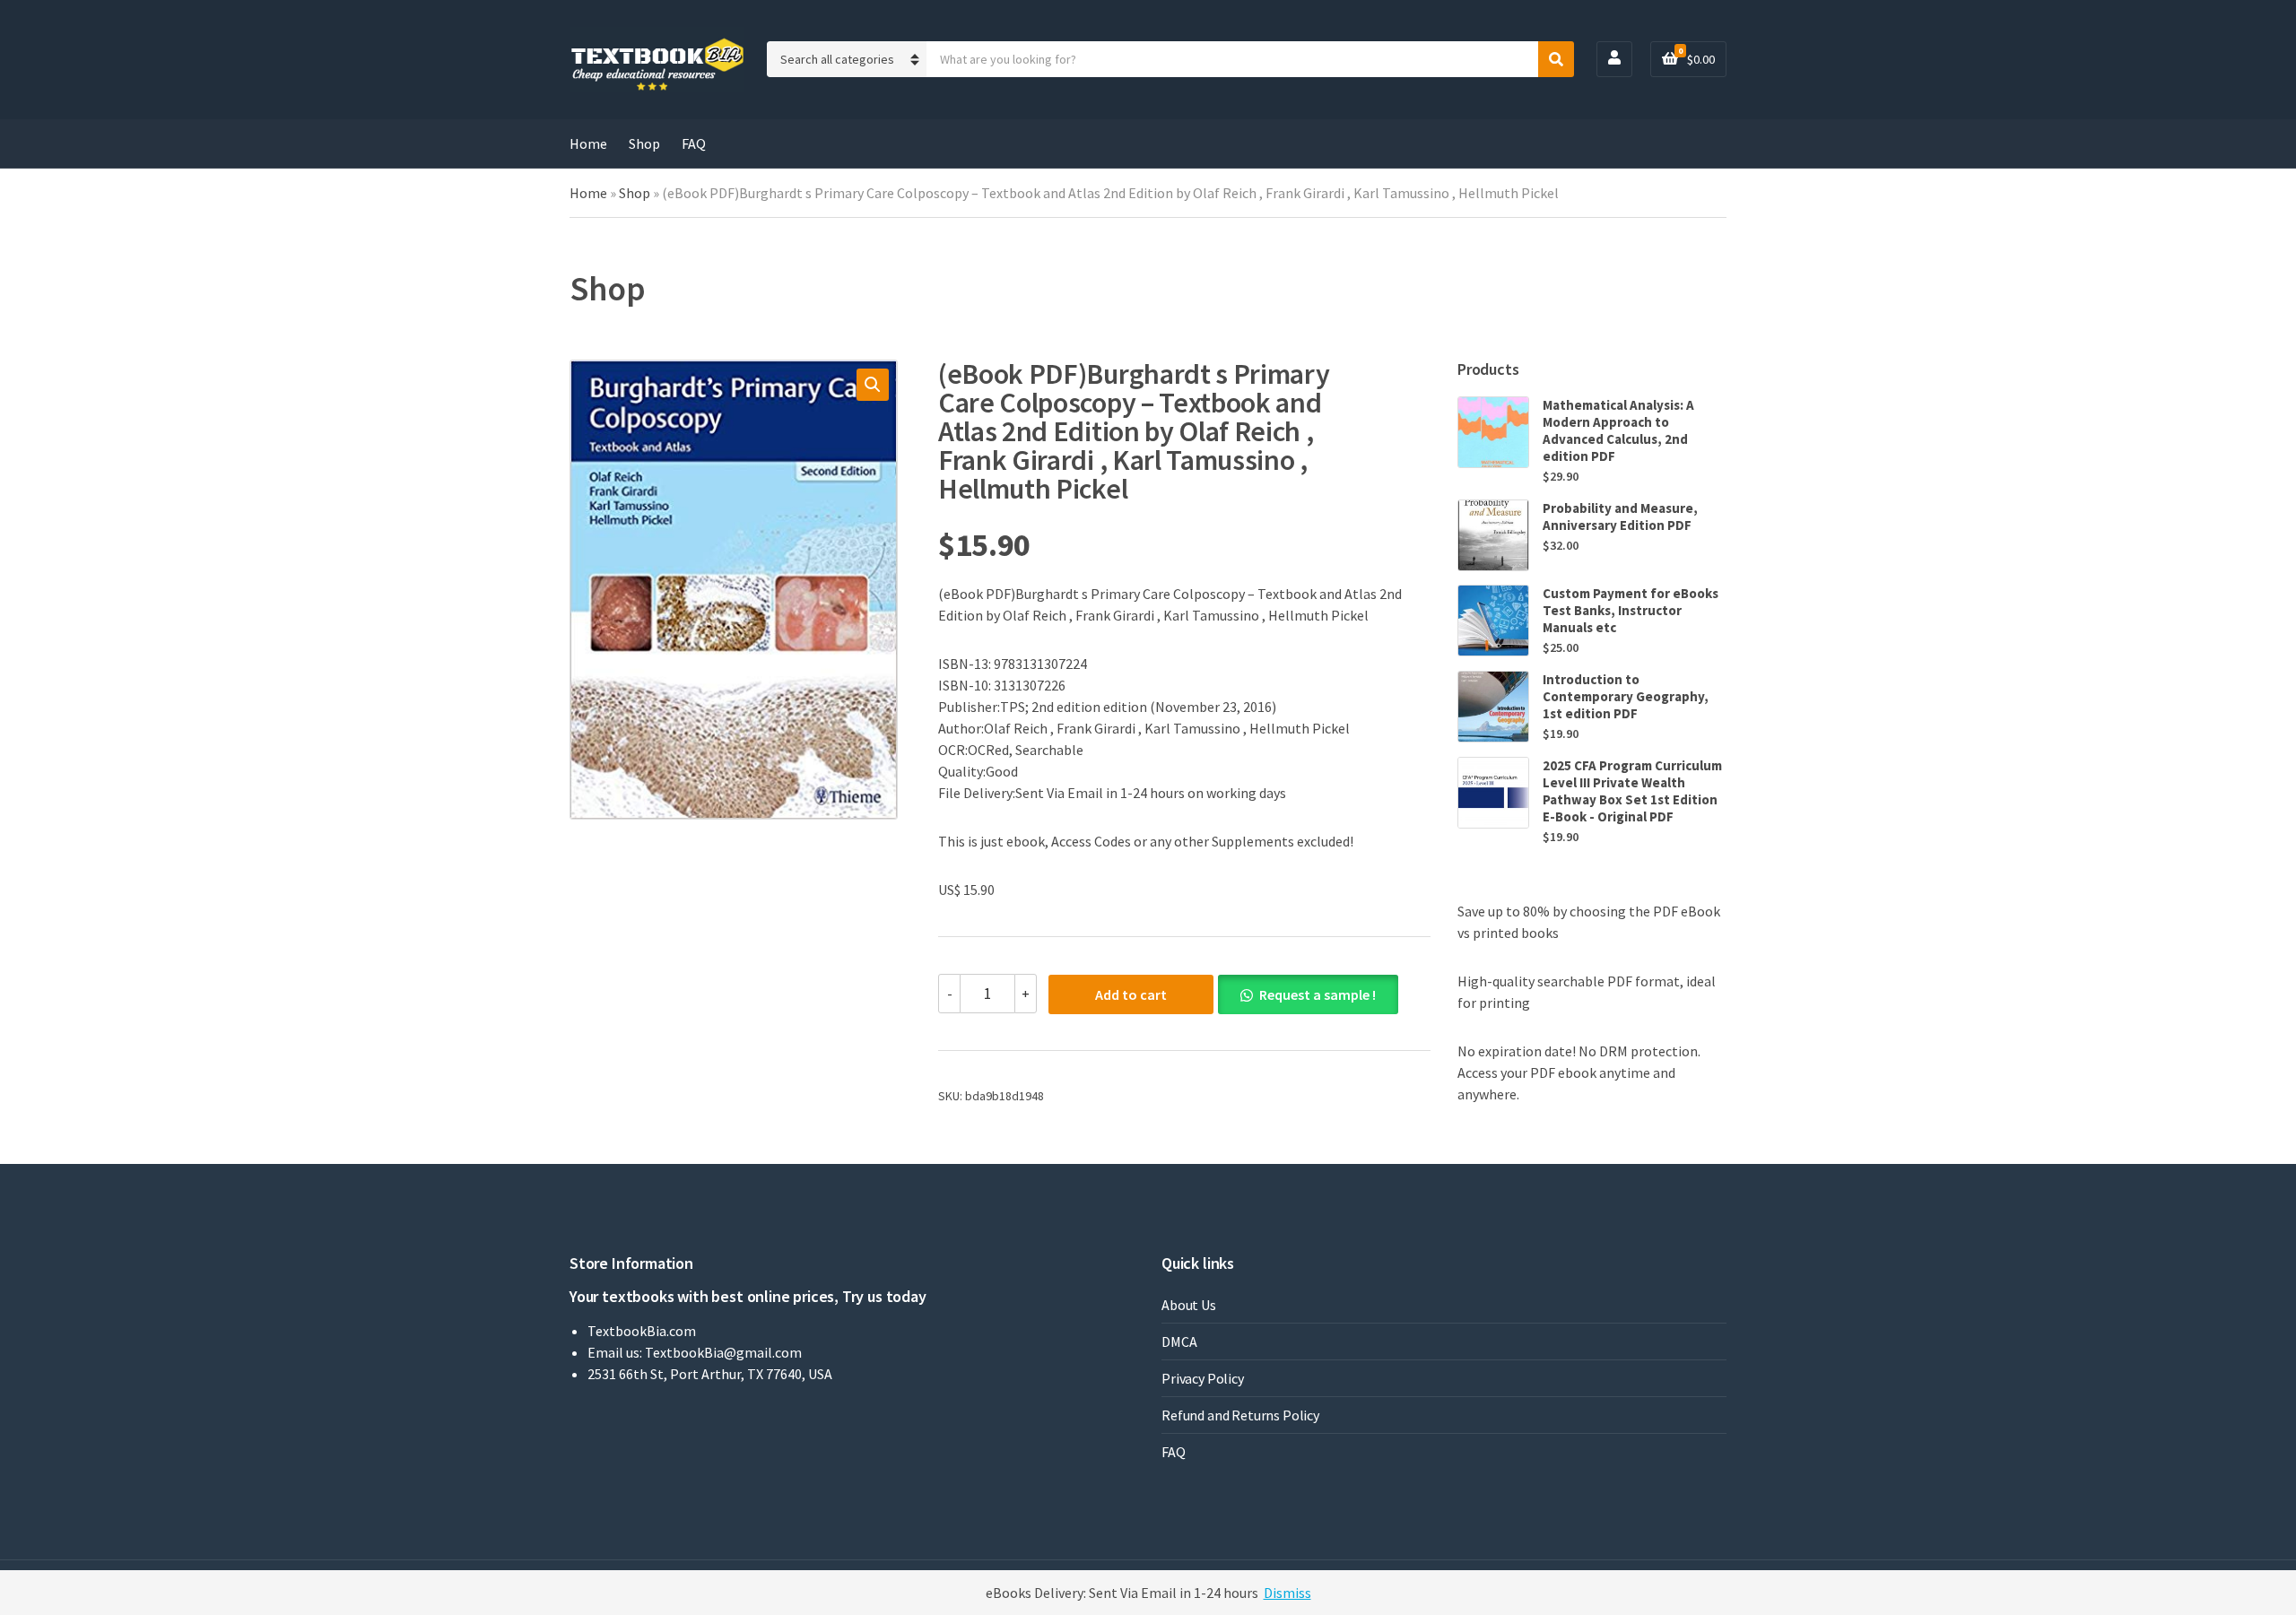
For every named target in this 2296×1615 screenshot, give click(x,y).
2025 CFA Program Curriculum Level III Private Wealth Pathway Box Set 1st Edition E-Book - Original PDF (1632, 791)
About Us (1189, 1305)
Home (588, 143)
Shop (644, 143)
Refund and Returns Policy (1240, 1415)
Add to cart (1131, 994)
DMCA (1179, 1341)
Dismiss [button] (1287, 1593)
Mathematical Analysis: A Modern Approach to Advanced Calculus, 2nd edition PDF (1618, 430)
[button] (873, 385)
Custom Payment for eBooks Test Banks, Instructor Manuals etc (1631, 610)
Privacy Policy (1203, 1378)
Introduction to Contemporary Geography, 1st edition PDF (1626, 696)
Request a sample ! (1318, 994)
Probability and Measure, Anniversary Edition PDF (1620, 517)
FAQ (694, 143)
